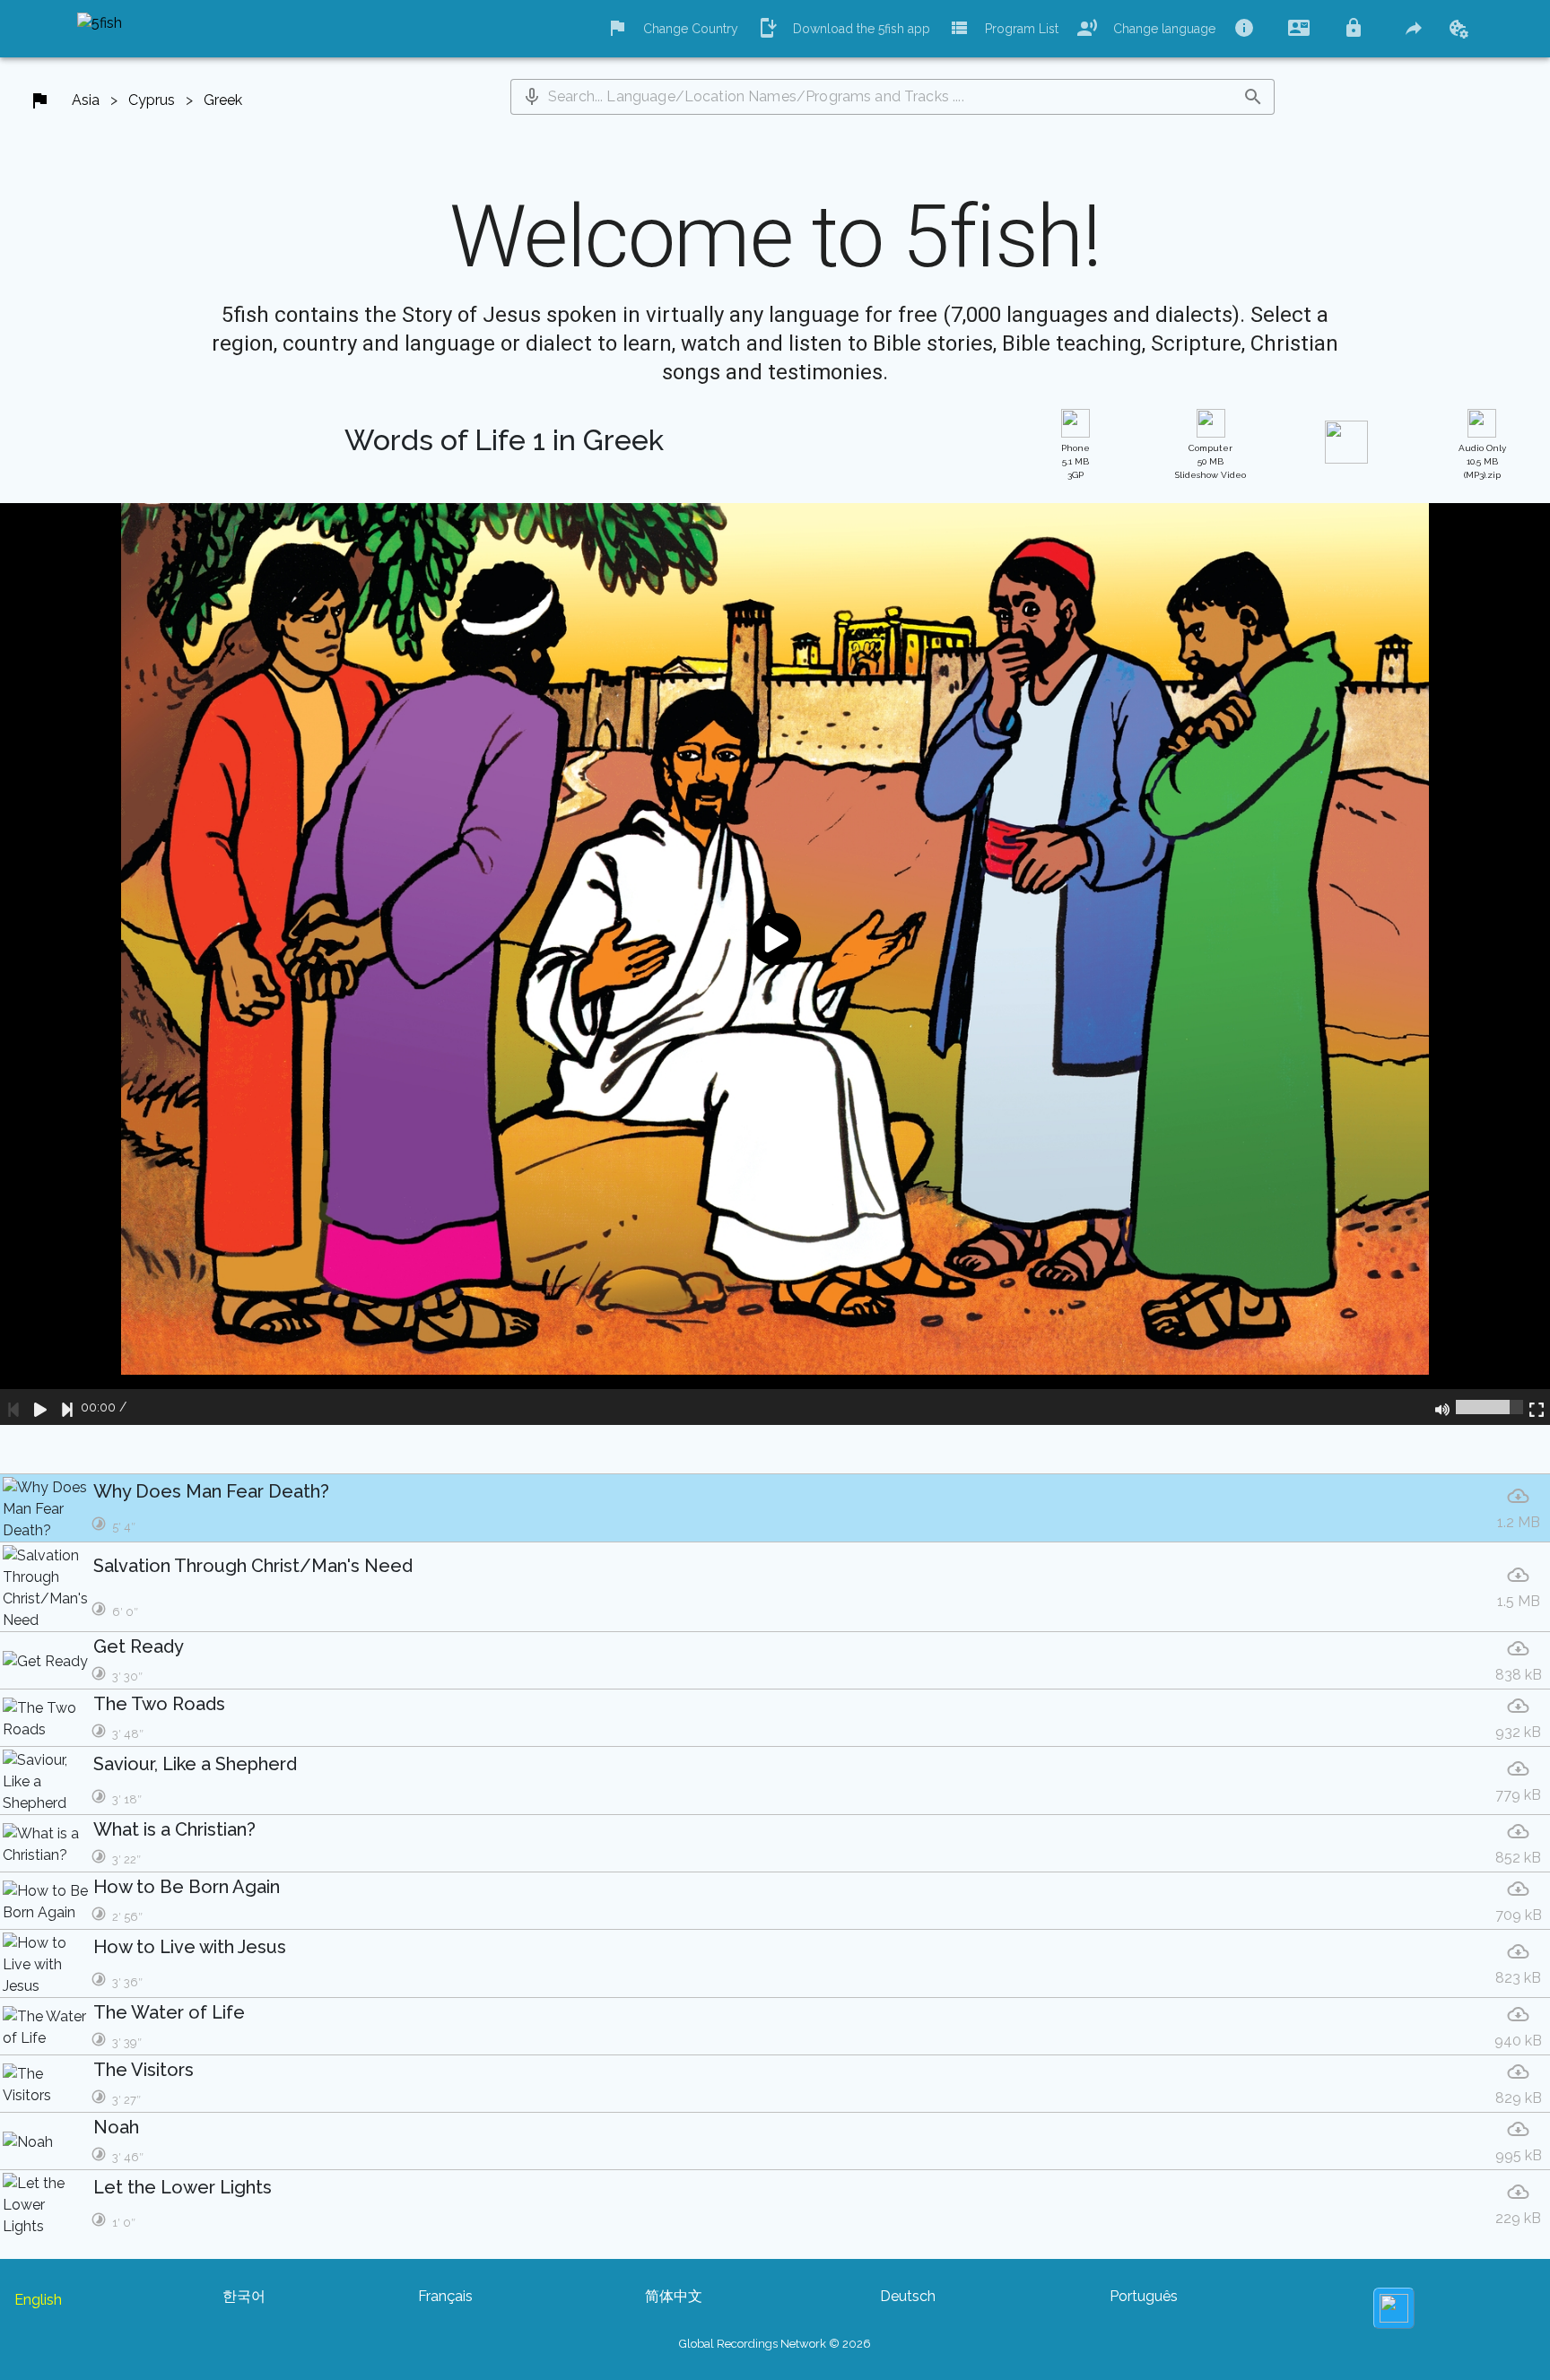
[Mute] (1442, 1407)
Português (1144, 2296)
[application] (775, 964)
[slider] (1489, 1407)
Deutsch (908, 2296)
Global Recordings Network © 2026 (775, 2344)
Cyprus (152, 100)
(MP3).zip (1482, 461)
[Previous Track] (13, 1407)
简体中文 (674, 2296)
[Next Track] (67, 1407)
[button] (532, 97)
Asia (86, 100)
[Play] (40, 1407)
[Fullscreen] (1537, 1407)
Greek (223, 100)
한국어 (244, 2296)
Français (445, 2296)
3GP (1075, 461)
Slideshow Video (1210, 461)
